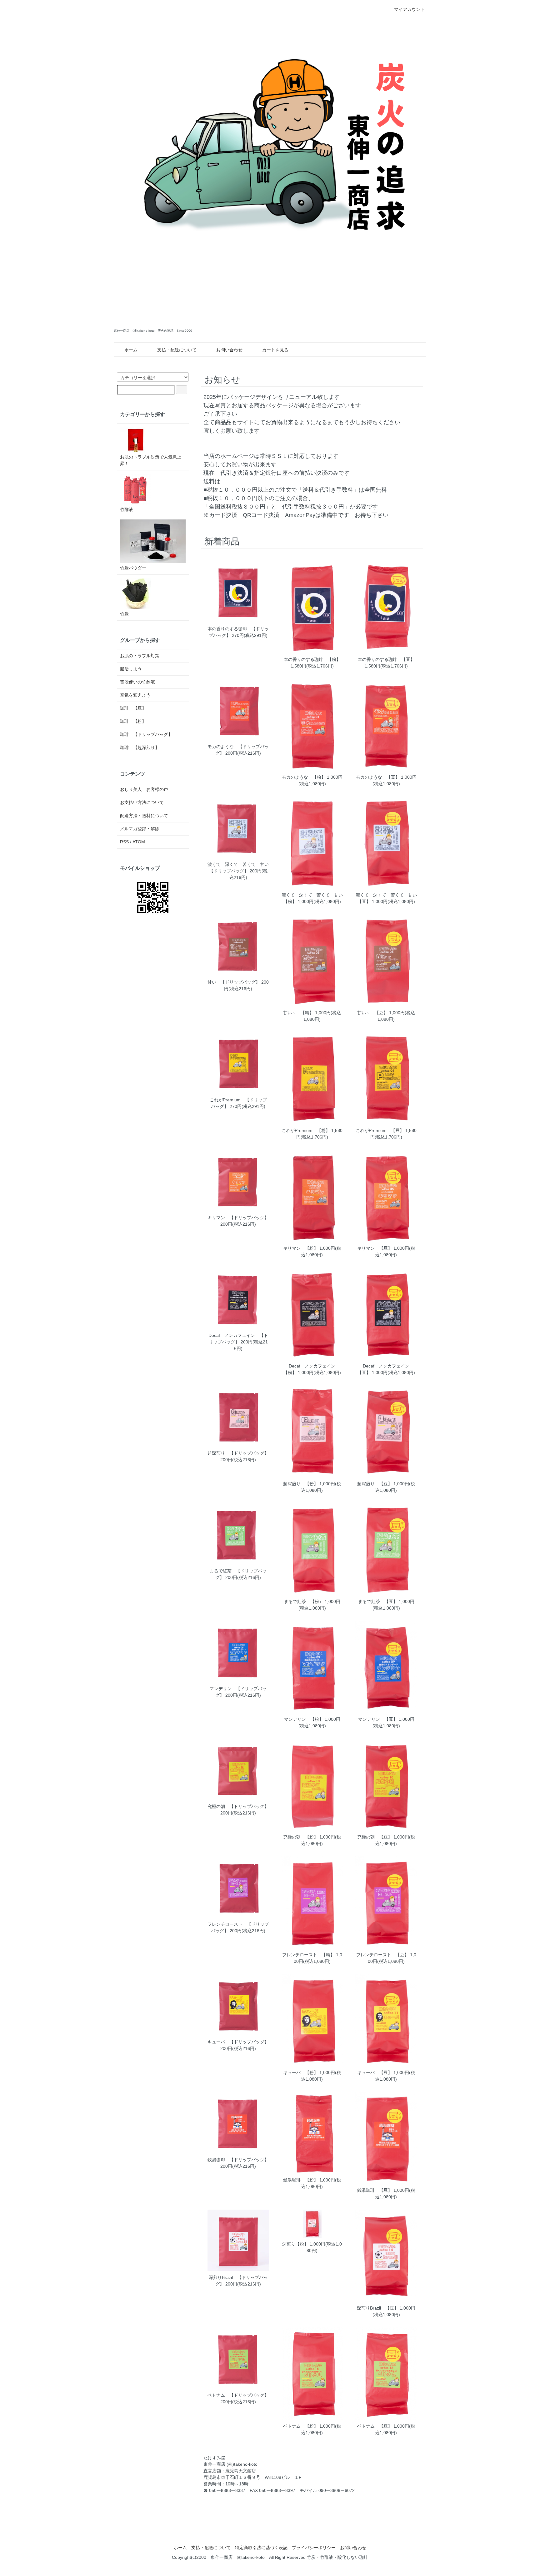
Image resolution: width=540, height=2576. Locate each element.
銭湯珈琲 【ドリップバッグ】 (238, 2160)
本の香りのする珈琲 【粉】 (312, 659)
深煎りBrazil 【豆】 (378, 2308)
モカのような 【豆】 (378, 777)
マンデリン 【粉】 (304, 1719)
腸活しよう (131, 669)
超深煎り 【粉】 (301, 1484)
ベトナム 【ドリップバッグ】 (238, 2395)
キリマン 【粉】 (301, 1248)
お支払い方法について (142, 802)
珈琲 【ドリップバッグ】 (146, 734)
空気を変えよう (135, 695)
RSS (124, 842)
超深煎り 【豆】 (375, 1484)
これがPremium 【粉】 (306, 1130)
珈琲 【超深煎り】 (140, 747)
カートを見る (275, 350)
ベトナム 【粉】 (301, 2426)
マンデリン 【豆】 (378, 1719)
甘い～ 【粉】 (298, 1013)
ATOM (139, 842)
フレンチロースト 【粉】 (308, 1955)
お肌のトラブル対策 (140, 656)
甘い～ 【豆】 (372, 1013)
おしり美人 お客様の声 (144, 789)
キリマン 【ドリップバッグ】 (238, 1218)
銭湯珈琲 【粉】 (301, 2180)
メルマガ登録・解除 (140, 829)
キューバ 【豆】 (375, 2072)
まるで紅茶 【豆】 (378, 1601)
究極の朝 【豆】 (375, 1837)
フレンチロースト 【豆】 (382, 1955)
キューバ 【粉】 (301, 2072)
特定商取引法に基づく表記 (261, 2548)
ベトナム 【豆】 (375, 2426)
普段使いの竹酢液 (137, 682)
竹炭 (124, 614)
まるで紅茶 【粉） (304, 1601)
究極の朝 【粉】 (301, 1837)
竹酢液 (127, 509)
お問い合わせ (229, 350)
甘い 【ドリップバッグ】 (234, 982)
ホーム (131, 350)
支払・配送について (177, 350)
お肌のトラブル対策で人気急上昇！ (151, 460)
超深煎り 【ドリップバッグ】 (238, 1453)
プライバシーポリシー (314, 2548)
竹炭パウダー (133, 568)
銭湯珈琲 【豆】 (375, 2190)
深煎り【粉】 (295, 2244)
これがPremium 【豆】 (380, 1130)
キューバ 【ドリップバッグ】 (238, 2042)
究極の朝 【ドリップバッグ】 (238, 1806)
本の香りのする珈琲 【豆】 (386, 659)
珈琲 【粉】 (133, 721)
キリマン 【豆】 (375, 1248)
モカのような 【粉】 (304, 777)
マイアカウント (409, 9)
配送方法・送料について (144, 816)
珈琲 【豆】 (133, 708)
